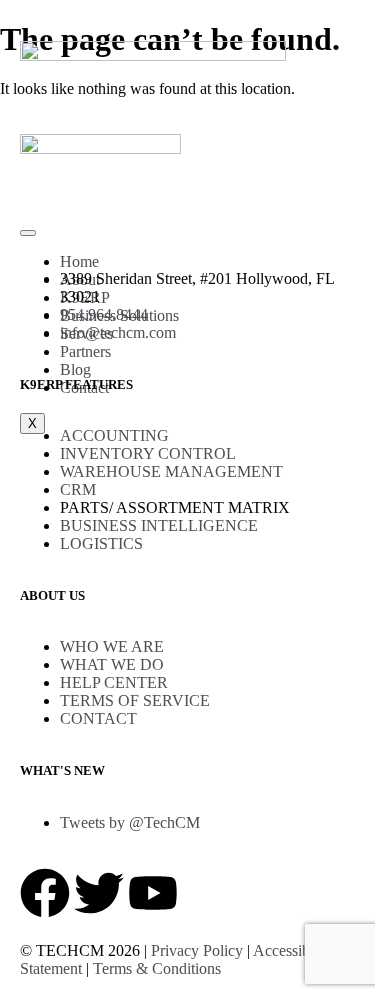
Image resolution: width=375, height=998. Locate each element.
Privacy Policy (197, 950)
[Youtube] (153, 893)
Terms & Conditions (157, 968)
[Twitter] (99, 893)
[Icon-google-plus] (207, 893)
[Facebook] (45, 893)
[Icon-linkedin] (261, 893)
